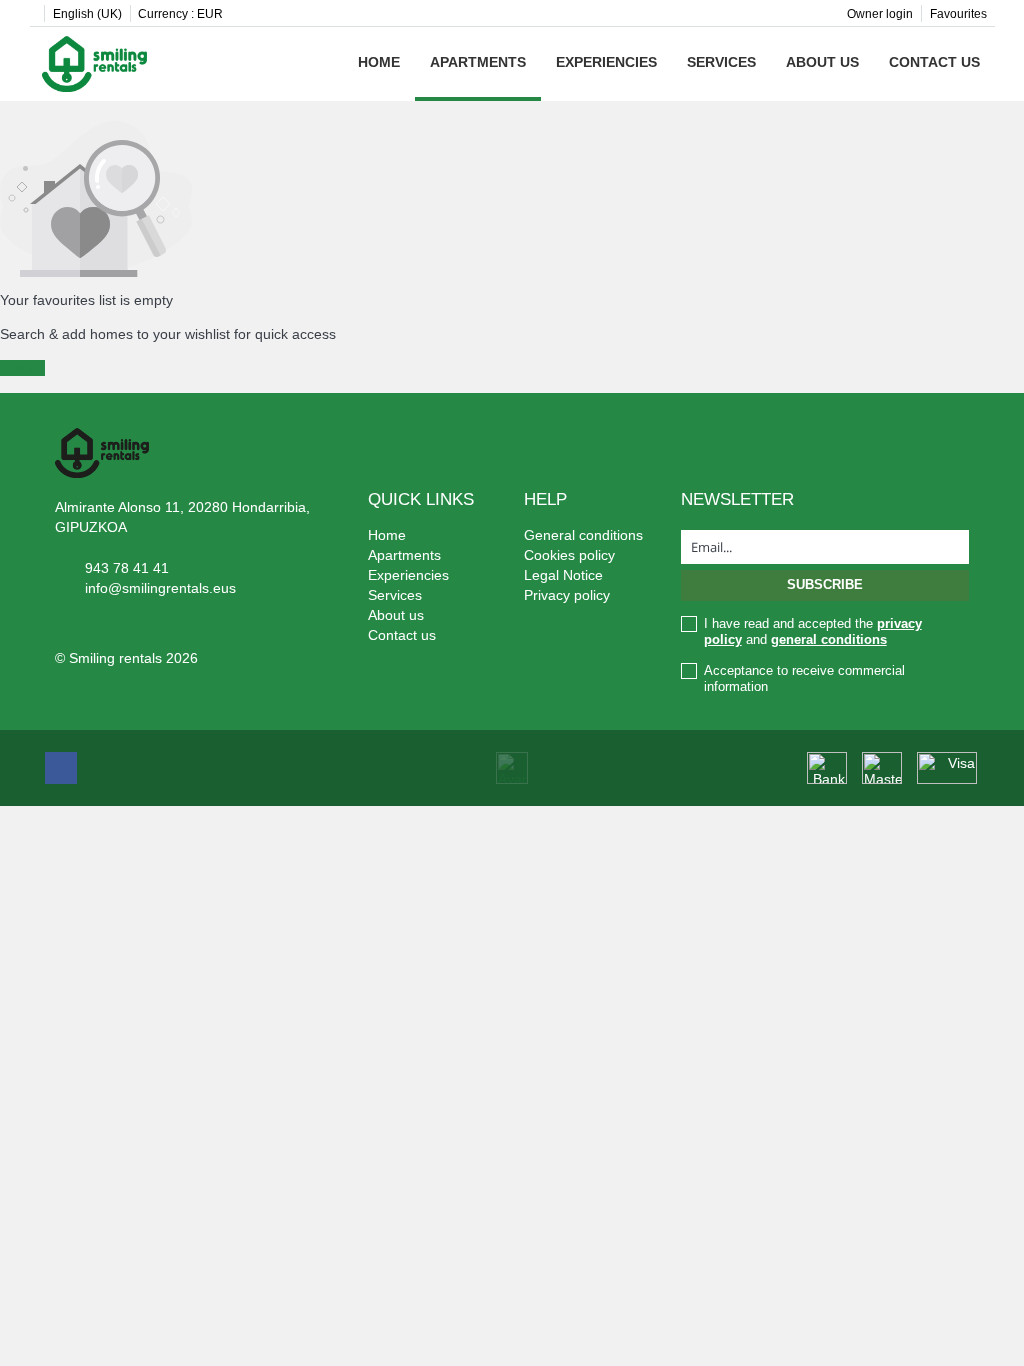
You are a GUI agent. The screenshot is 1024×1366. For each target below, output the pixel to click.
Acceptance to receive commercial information (804, 678)
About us (822, 62)
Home (379, 62)
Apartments (478, 62)
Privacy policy (567, 595)
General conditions (583, 535)
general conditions (829, 639)
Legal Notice (563, 575)
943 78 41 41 (127, 568)
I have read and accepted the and (813, 631)
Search (22, 368)
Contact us (934, 62)
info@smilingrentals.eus (160, 588)
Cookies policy (569, 555)
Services (721, 62)
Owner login (880, 14)
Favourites (958, 14)
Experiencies (606, 62)
